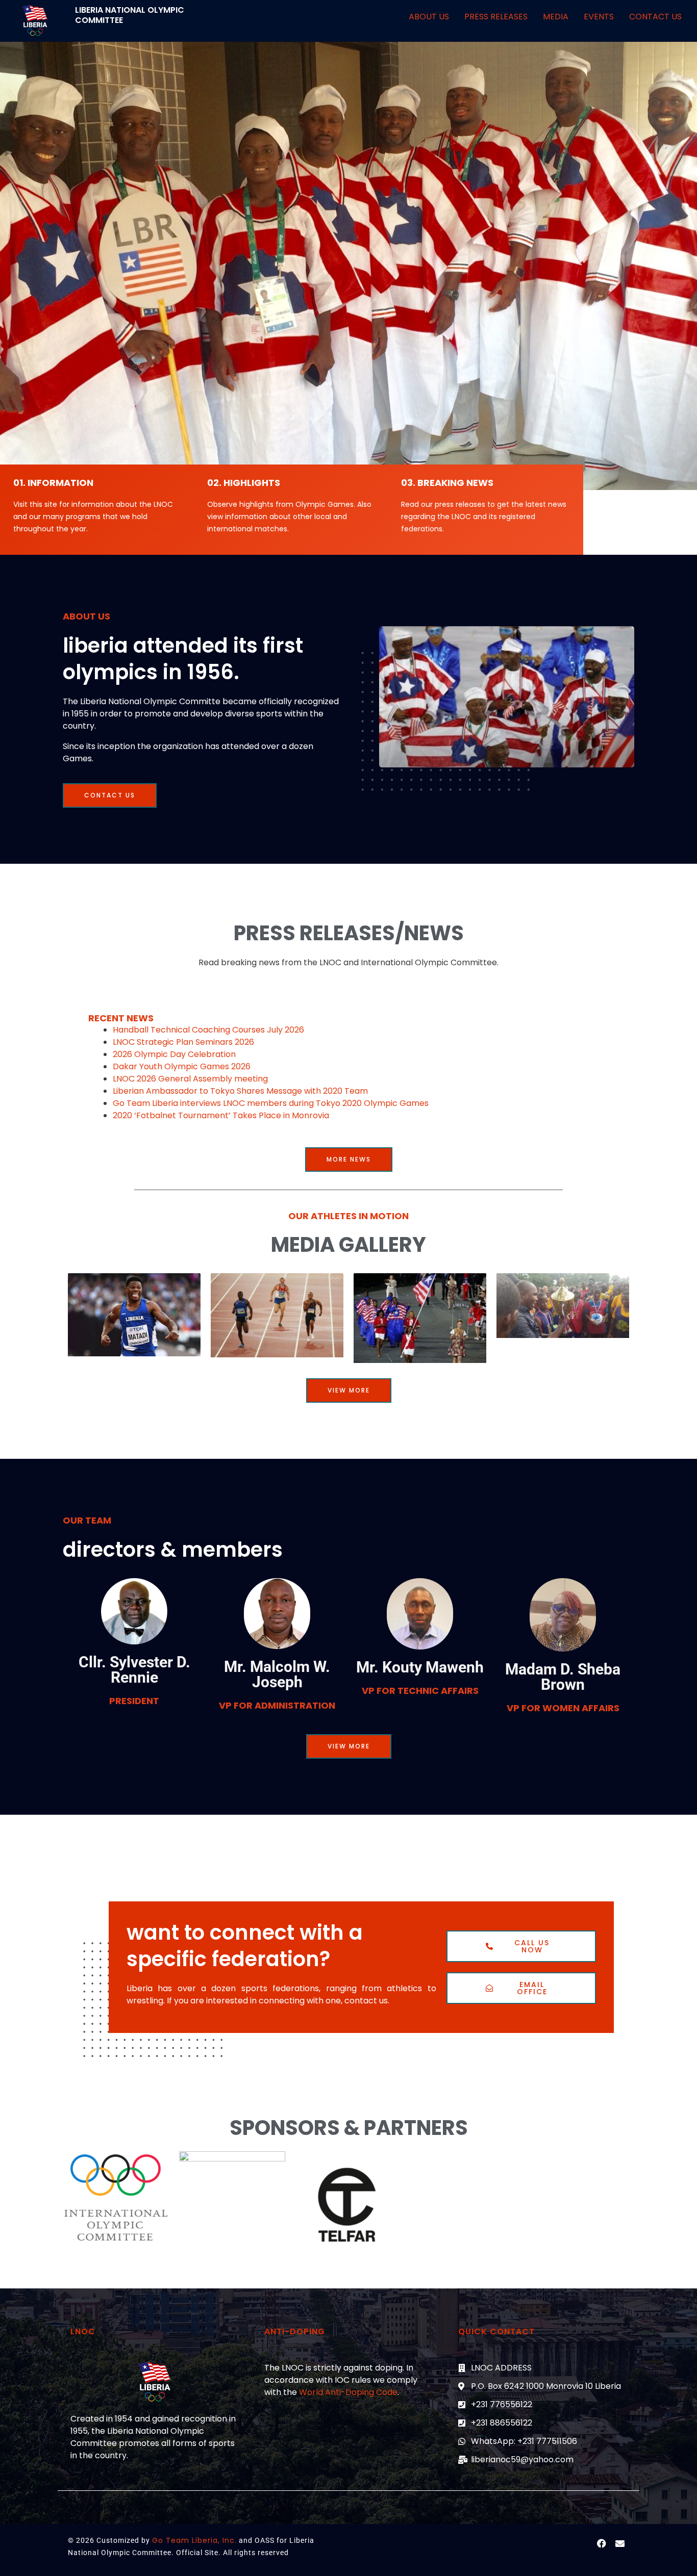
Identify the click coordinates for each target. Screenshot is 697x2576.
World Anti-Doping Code (348, 2392)
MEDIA (556, 17)
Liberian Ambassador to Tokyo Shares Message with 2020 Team (240, 1091)
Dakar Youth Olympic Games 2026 (182, 1066)
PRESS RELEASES (496, 17)
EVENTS (599, 17)
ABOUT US (429, 17)
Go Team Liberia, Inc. (194, 2540)
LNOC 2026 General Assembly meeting (190, 1079)
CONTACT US (655, 17)
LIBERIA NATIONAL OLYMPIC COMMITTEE (130, 15)
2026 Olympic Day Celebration (174, 1054)
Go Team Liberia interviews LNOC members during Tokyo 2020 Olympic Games (271, 1103)
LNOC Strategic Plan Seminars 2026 (183, 1042)
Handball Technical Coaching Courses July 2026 (208, 1030)
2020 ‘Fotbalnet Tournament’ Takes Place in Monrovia (221, 1115)
